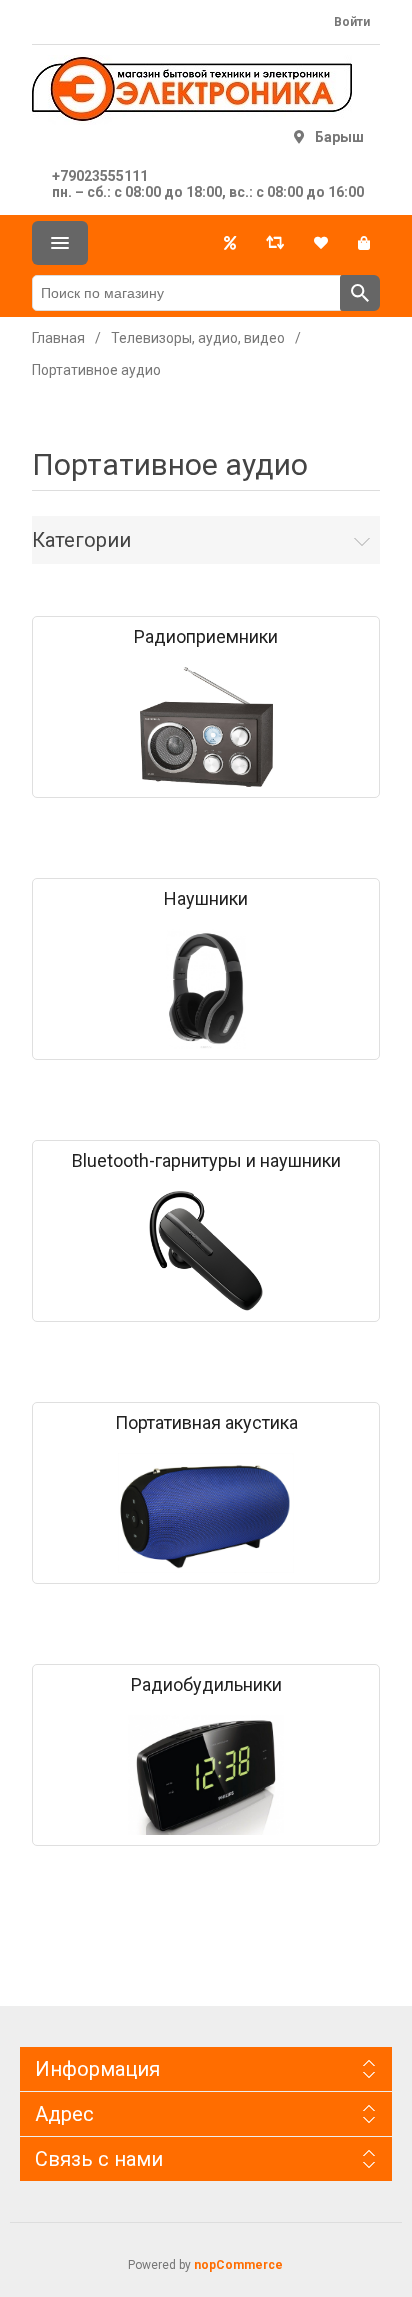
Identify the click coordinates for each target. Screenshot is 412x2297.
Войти (352, 22)
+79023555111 (100, 176)
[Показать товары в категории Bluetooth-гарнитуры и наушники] (206, 1251)
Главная (58, 338)
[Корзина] (364, 243)
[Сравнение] (275, 243)
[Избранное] (321, 243)
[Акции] (230, 243)
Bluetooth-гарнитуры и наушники (206, 1161)
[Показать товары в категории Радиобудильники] (206, 1775)
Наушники (206, 899)
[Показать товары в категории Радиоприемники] (206, 727)
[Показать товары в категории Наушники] (206, 989)
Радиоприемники (206, 637)
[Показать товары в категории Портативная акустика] (206, 1513)
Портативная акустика (206, 1423)
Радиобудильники (206, 1685)
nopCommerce (238, 2265)
